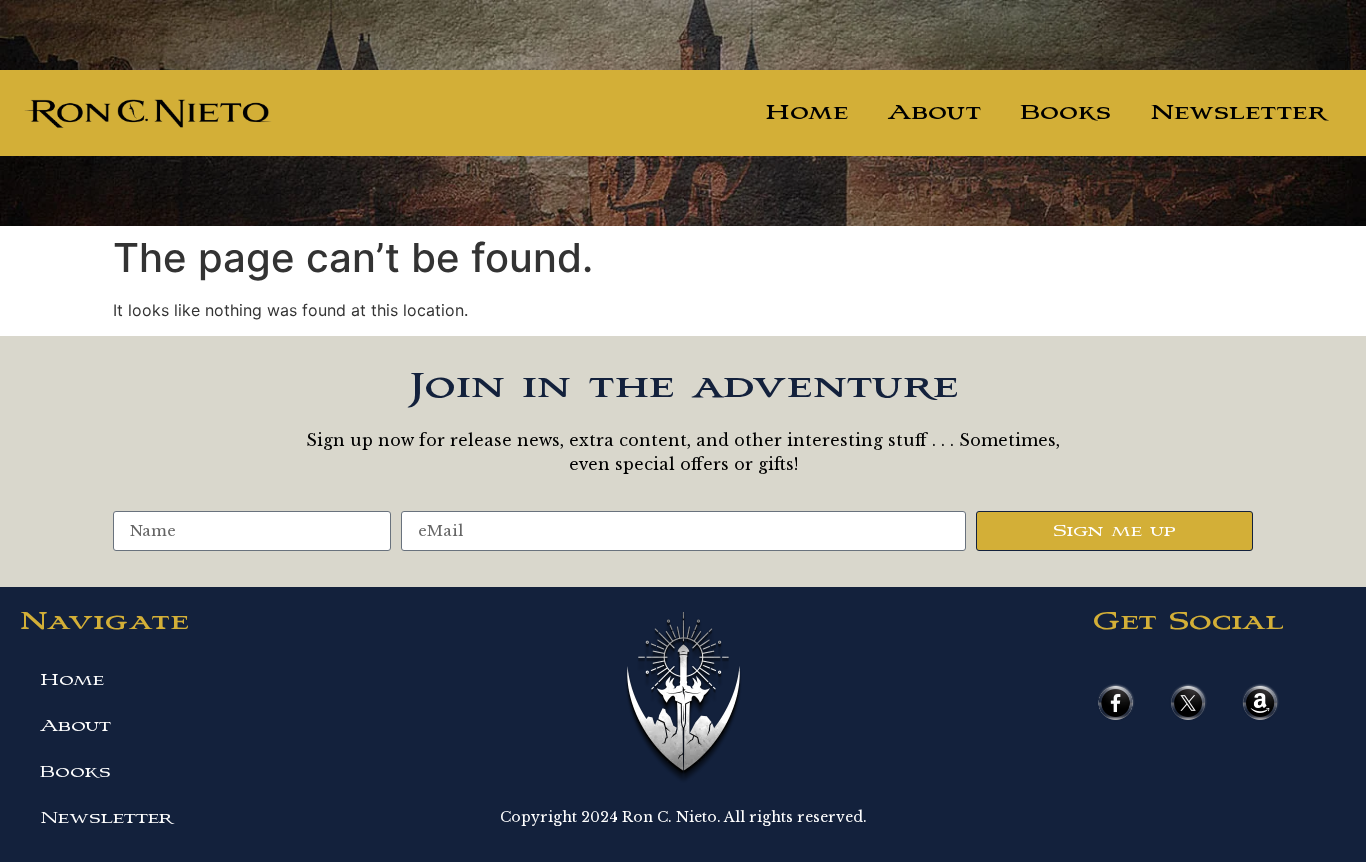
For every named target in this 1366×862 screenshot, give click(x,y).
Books (1066, 112)
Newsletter (1238, 112)
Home (806, 112)
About (934, 112)
